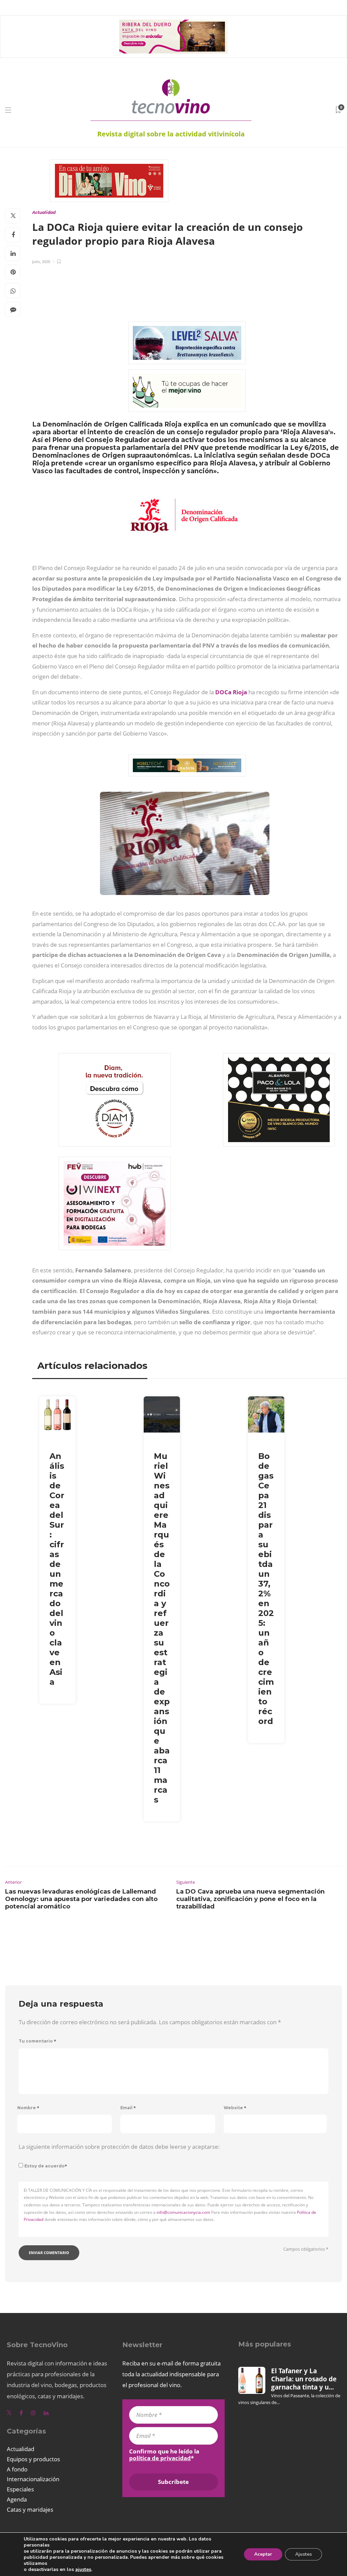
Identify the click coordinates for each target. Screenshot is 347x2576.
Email (128, 2108)
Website (235, 2108)
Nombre (28, 2108)
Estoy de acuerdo (46, 2166)
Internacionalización (33, 2479)
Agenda (17, 2499)
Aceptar (263, 2554)
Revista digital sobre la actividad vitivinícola (171, 134)
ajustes (83, 2570)
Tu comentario (37, 2041)
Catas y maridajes (30, 2509)
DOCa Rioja (231, 692)
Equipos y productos (33, 2459)
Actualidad (44, 212)
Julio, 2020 (41, 261)
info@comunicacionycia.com (183, 2212)
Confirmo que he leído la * (164, 2455)
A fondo (17, 2469)
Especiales (20, 2489)
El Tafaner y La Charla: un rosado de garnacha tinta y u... (304, 2379)
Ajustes (303, 2554)
